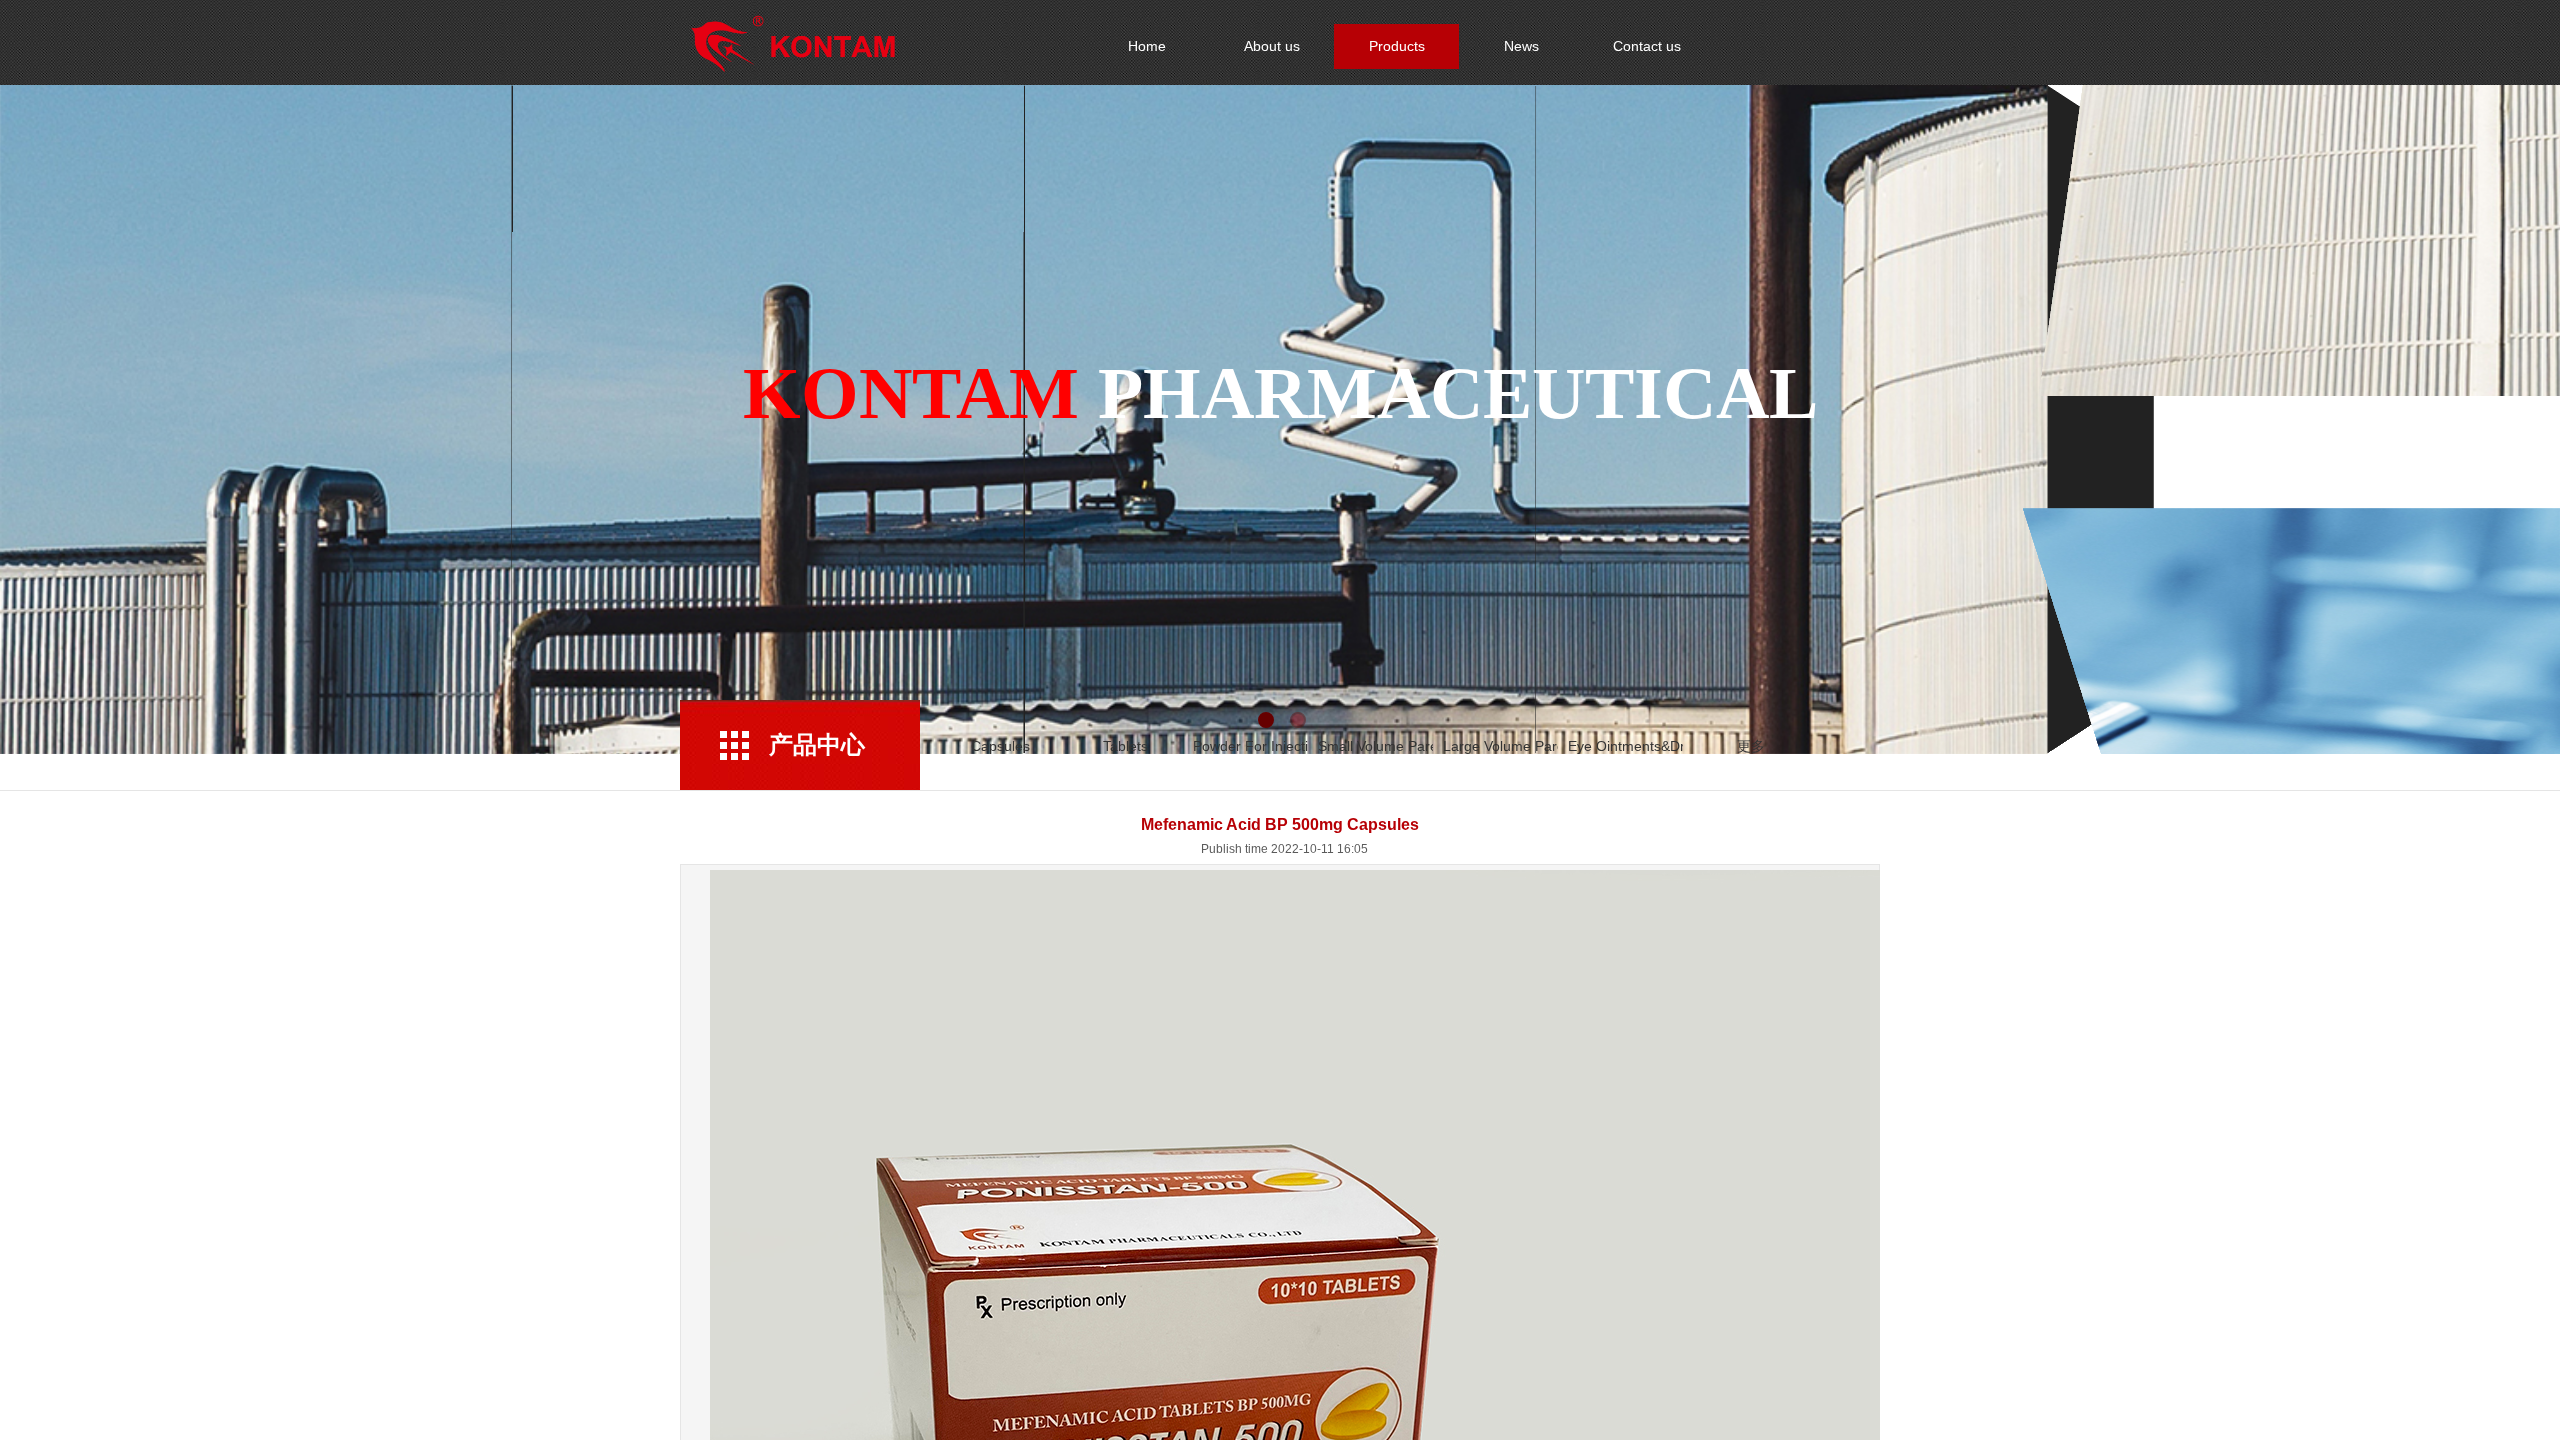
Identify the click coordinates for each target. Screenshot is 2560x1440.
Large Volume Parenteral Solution (1500, 746)
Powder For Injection (1250, 746)
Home (1147, 46)
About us (1272, 46)
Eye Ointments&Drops (1625, 746)
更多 (1751, 746)
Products (1397, 46)
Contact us (1647, 46)
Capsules (1000, 746)
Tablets (1125, 746)
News (1521, 46)
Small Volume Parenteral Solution (1375, 746)
